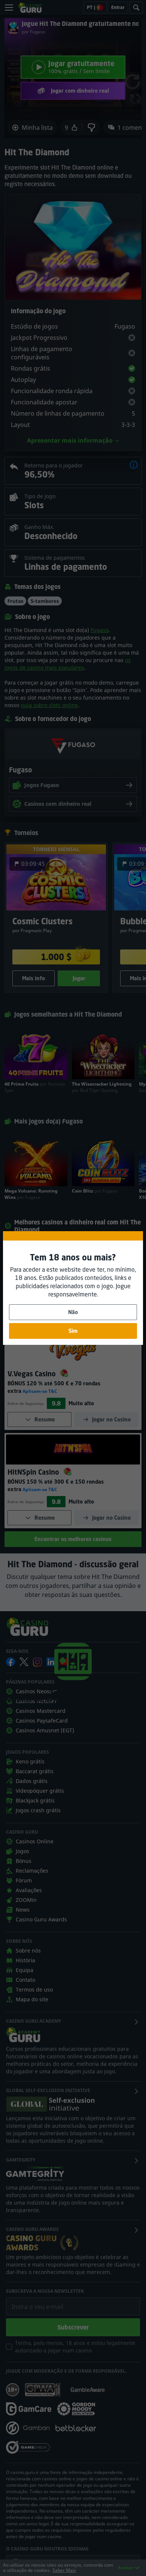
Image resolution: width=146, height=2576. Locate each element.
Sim (73, 1331)
